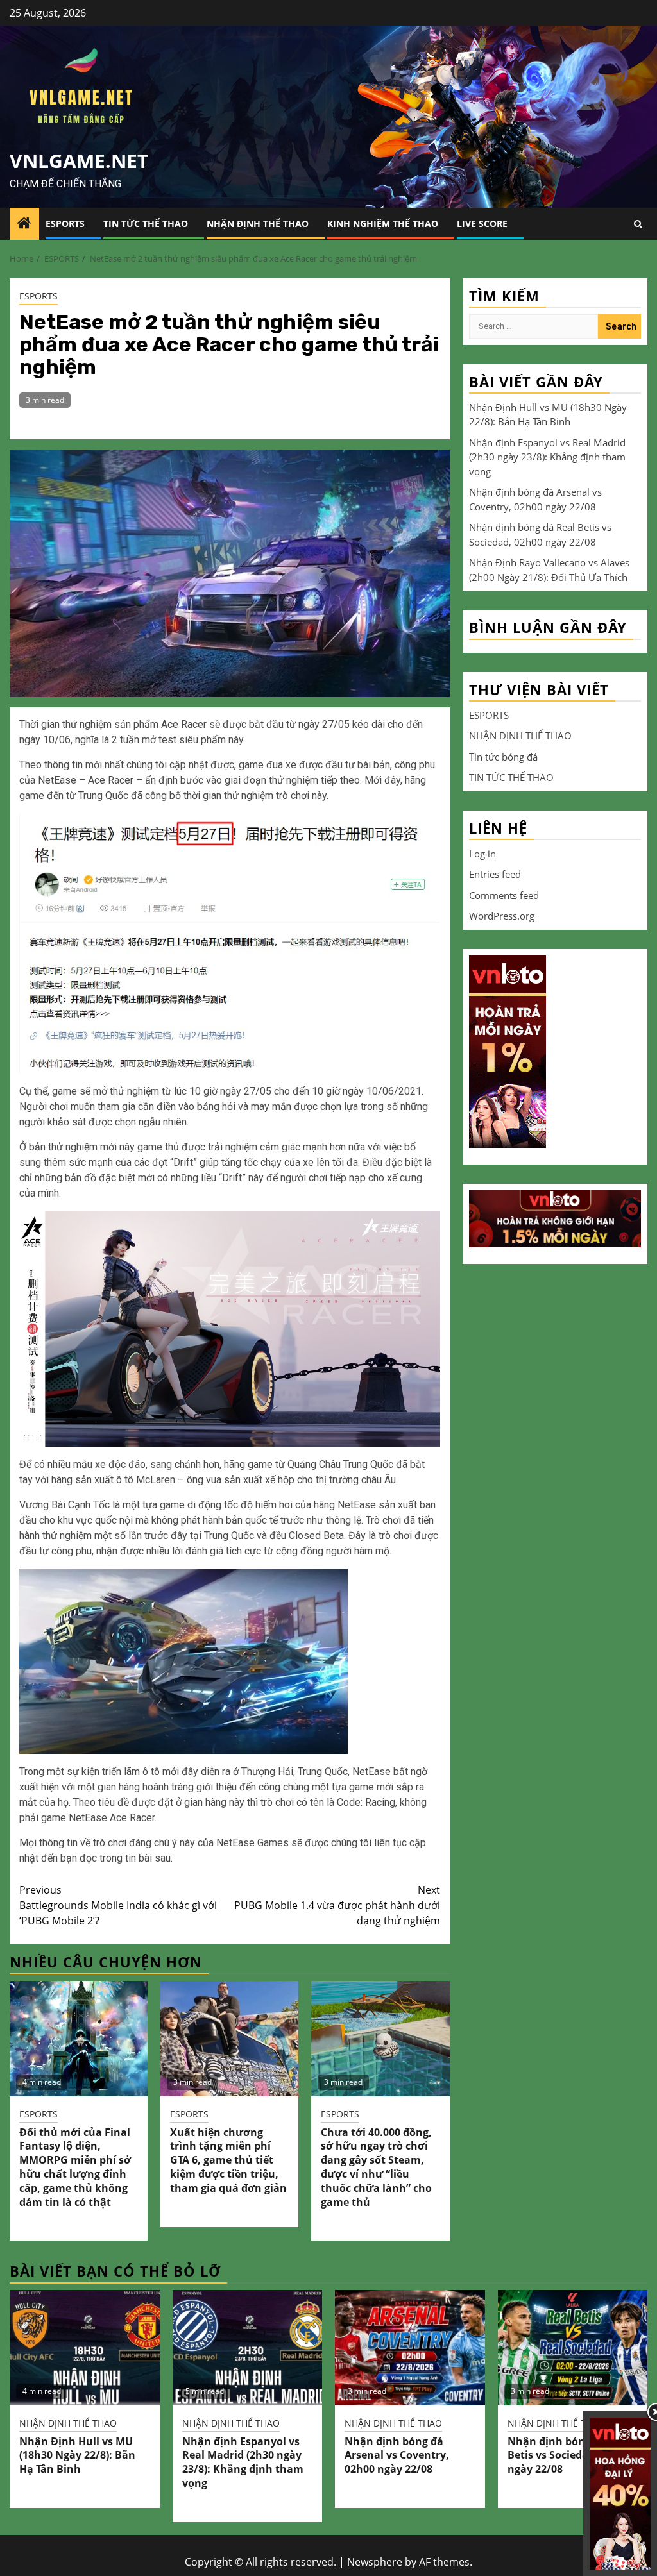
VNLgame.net (79, 161)
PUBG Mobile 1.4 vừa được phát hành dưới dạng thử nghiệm (337, 1905)
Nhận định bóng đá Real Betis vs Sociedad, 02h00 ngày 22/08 (569, 2455)
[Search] (638, 224)
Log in (482, 854)
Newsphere (375, 2562)
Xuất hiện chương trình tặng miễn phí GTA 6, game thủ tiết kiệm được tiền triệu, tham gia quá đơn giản (228, 2160)
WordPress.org (502, 916)
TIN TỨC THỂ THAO (146, 223)
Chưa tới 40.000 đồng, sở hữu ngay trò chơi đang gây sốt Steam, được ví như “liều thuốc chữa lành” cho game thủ (376, 2167)
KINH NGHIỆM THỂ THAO (383, 223)
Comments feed (504, 895)
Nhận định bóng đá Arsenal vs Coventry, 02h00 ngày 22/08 (397, 2455)
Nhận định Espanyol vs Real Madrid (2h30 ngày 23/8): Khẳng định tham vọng (547, 457)
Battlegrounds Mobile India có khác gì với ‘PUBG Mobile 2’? (118, 1905)
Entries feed (495, 874)
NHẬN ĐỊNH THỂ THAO (258, 223)
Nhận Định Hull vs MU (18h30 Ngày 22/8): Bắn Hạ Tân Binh (77, 2455)
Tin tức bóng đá (503, 757)
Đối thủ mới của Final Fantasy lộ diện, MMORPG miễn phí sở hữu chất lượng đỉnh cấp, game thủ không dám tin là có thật (75, 2167)
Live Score (482, 223)
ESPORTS (65, 223)
